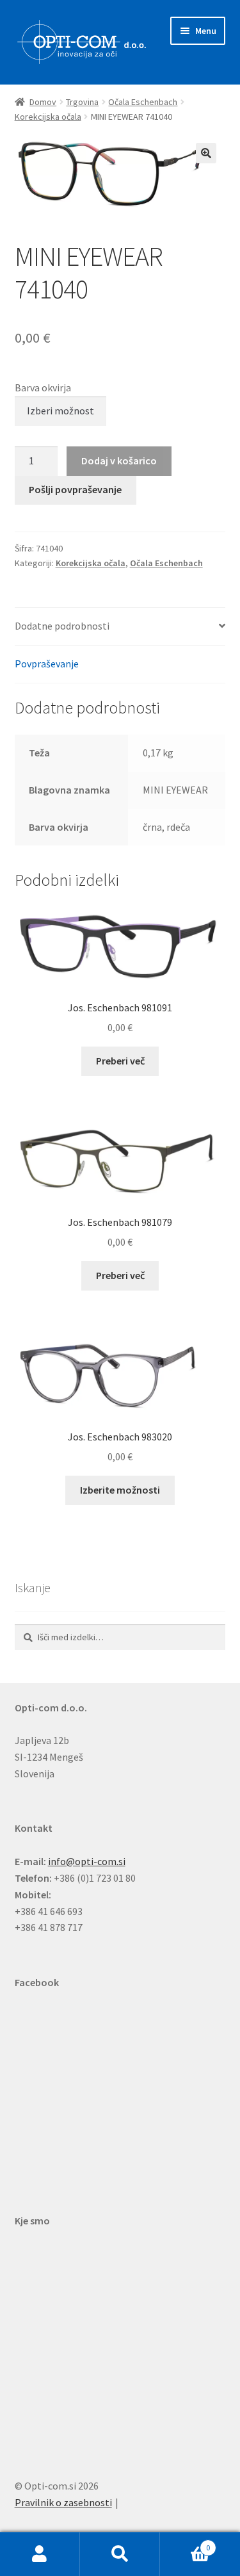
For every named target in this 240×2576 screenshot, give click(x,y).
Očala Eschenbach (143, 102)
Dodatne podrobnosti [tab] (62, 626)
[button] (206, 153)
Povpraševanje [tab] (47, 664)
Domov (43, 102)
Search (120, 2554)
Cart (185, 2543)
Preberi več (120, 1061)
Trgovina (82, 102)
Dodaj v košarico (119, 461)
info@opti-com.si (87, 1861)
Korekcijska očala (48, 117)
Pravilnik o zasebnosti (63, 2502)
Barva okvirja (43, 387)
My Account (40, 2554)
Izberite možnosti (120, 1490)
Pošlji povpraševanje (75, 489)
